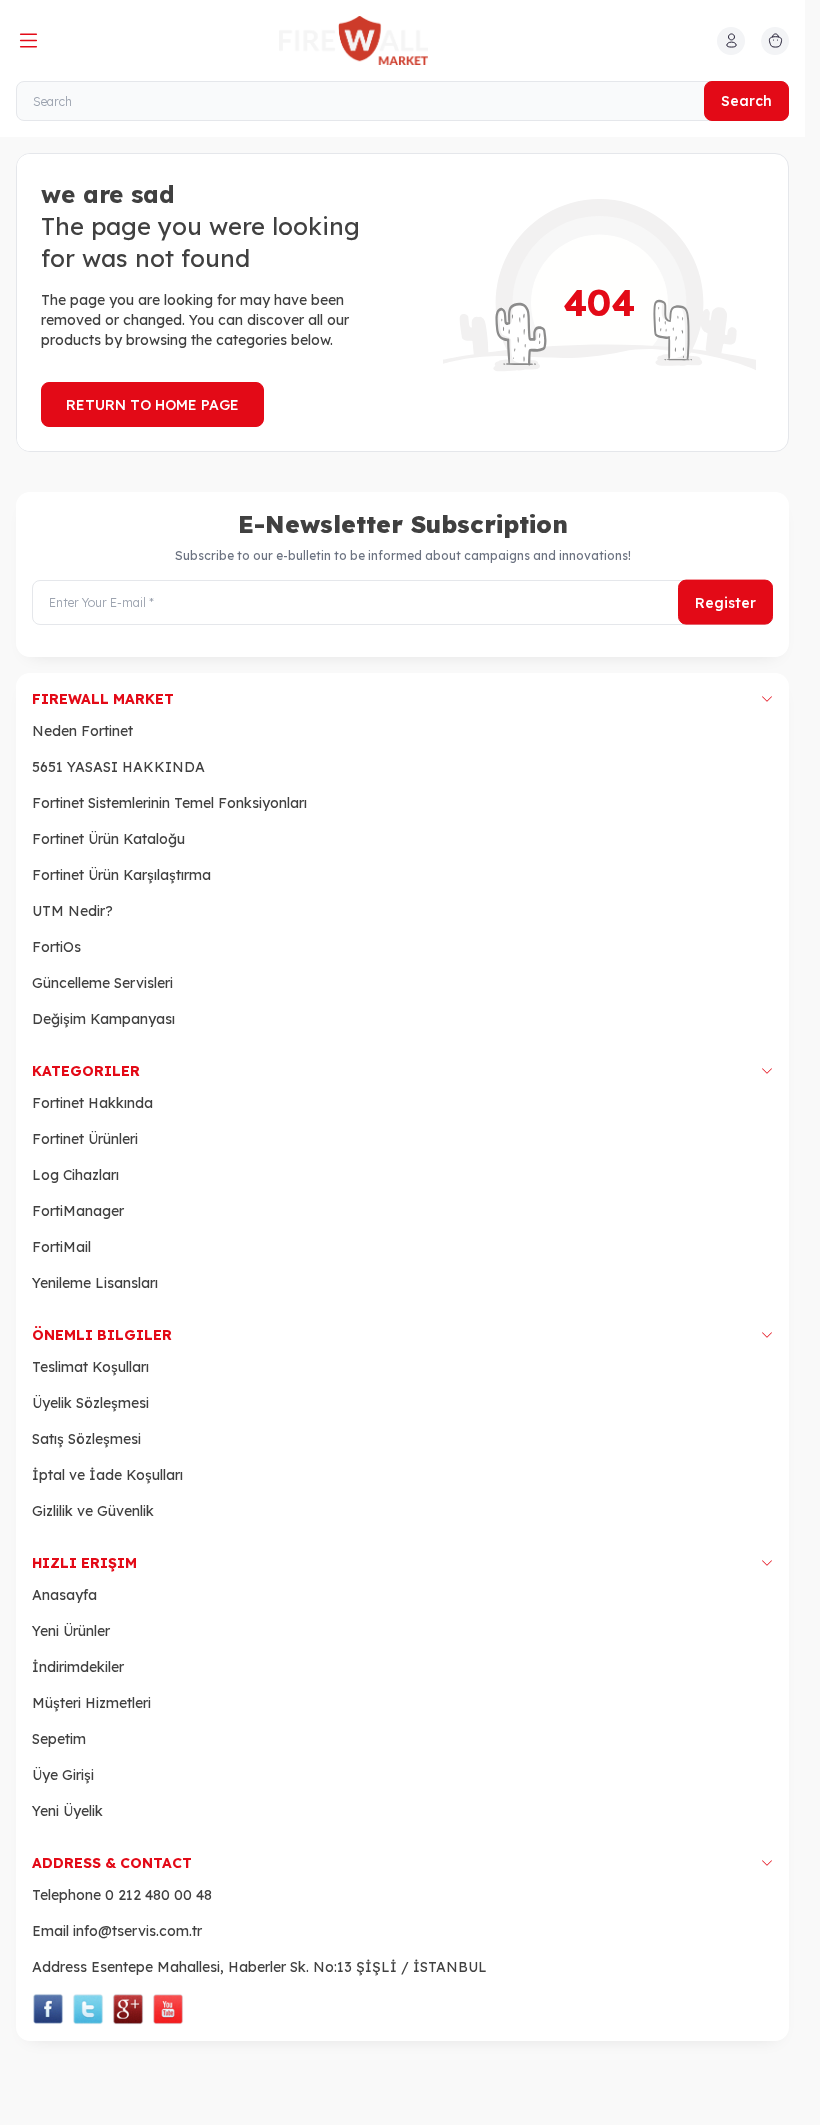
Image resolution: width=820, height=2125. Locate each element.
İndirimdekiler (78, 1667)
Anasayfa (64, 1595)
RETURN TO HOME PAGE (152, 405)
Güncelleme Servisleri (102, 983)
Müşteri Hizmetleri (91, 1703)
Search (746, 101)
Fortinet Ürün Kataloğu (108, 839)
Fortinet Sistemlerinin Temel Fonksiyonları (169, 803)
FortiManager (78, 1211)
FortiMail (61, 1247)
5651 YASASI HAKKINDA (118, 767)
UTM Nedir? (72, 911)
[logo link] (375, 40)
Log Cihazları (75, 1175)
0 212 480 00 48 (158, 1895)
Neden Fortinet (82, 731)
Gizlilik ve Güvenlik (93, 1511)
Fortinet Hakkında (92, 1103)
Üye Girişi (63, 1775)
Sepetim (59, 1739)
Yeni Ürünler (71, 1631)
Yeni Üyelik (67, 1811)
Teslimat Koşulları (90, 1367)
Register (725, 602)
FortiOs (56, 947)
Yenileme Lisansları (95, 1283)
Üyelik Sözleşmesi (90, 1403)
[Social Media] (48, 2009)
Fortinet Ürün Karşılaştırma (121, 875)
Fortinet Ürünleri (85, 1139)
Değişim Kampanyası (103, 1019)
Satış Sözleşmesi (86, 1439)
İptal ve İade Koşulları (107, 1475)
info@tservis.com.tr (137, 1931)
